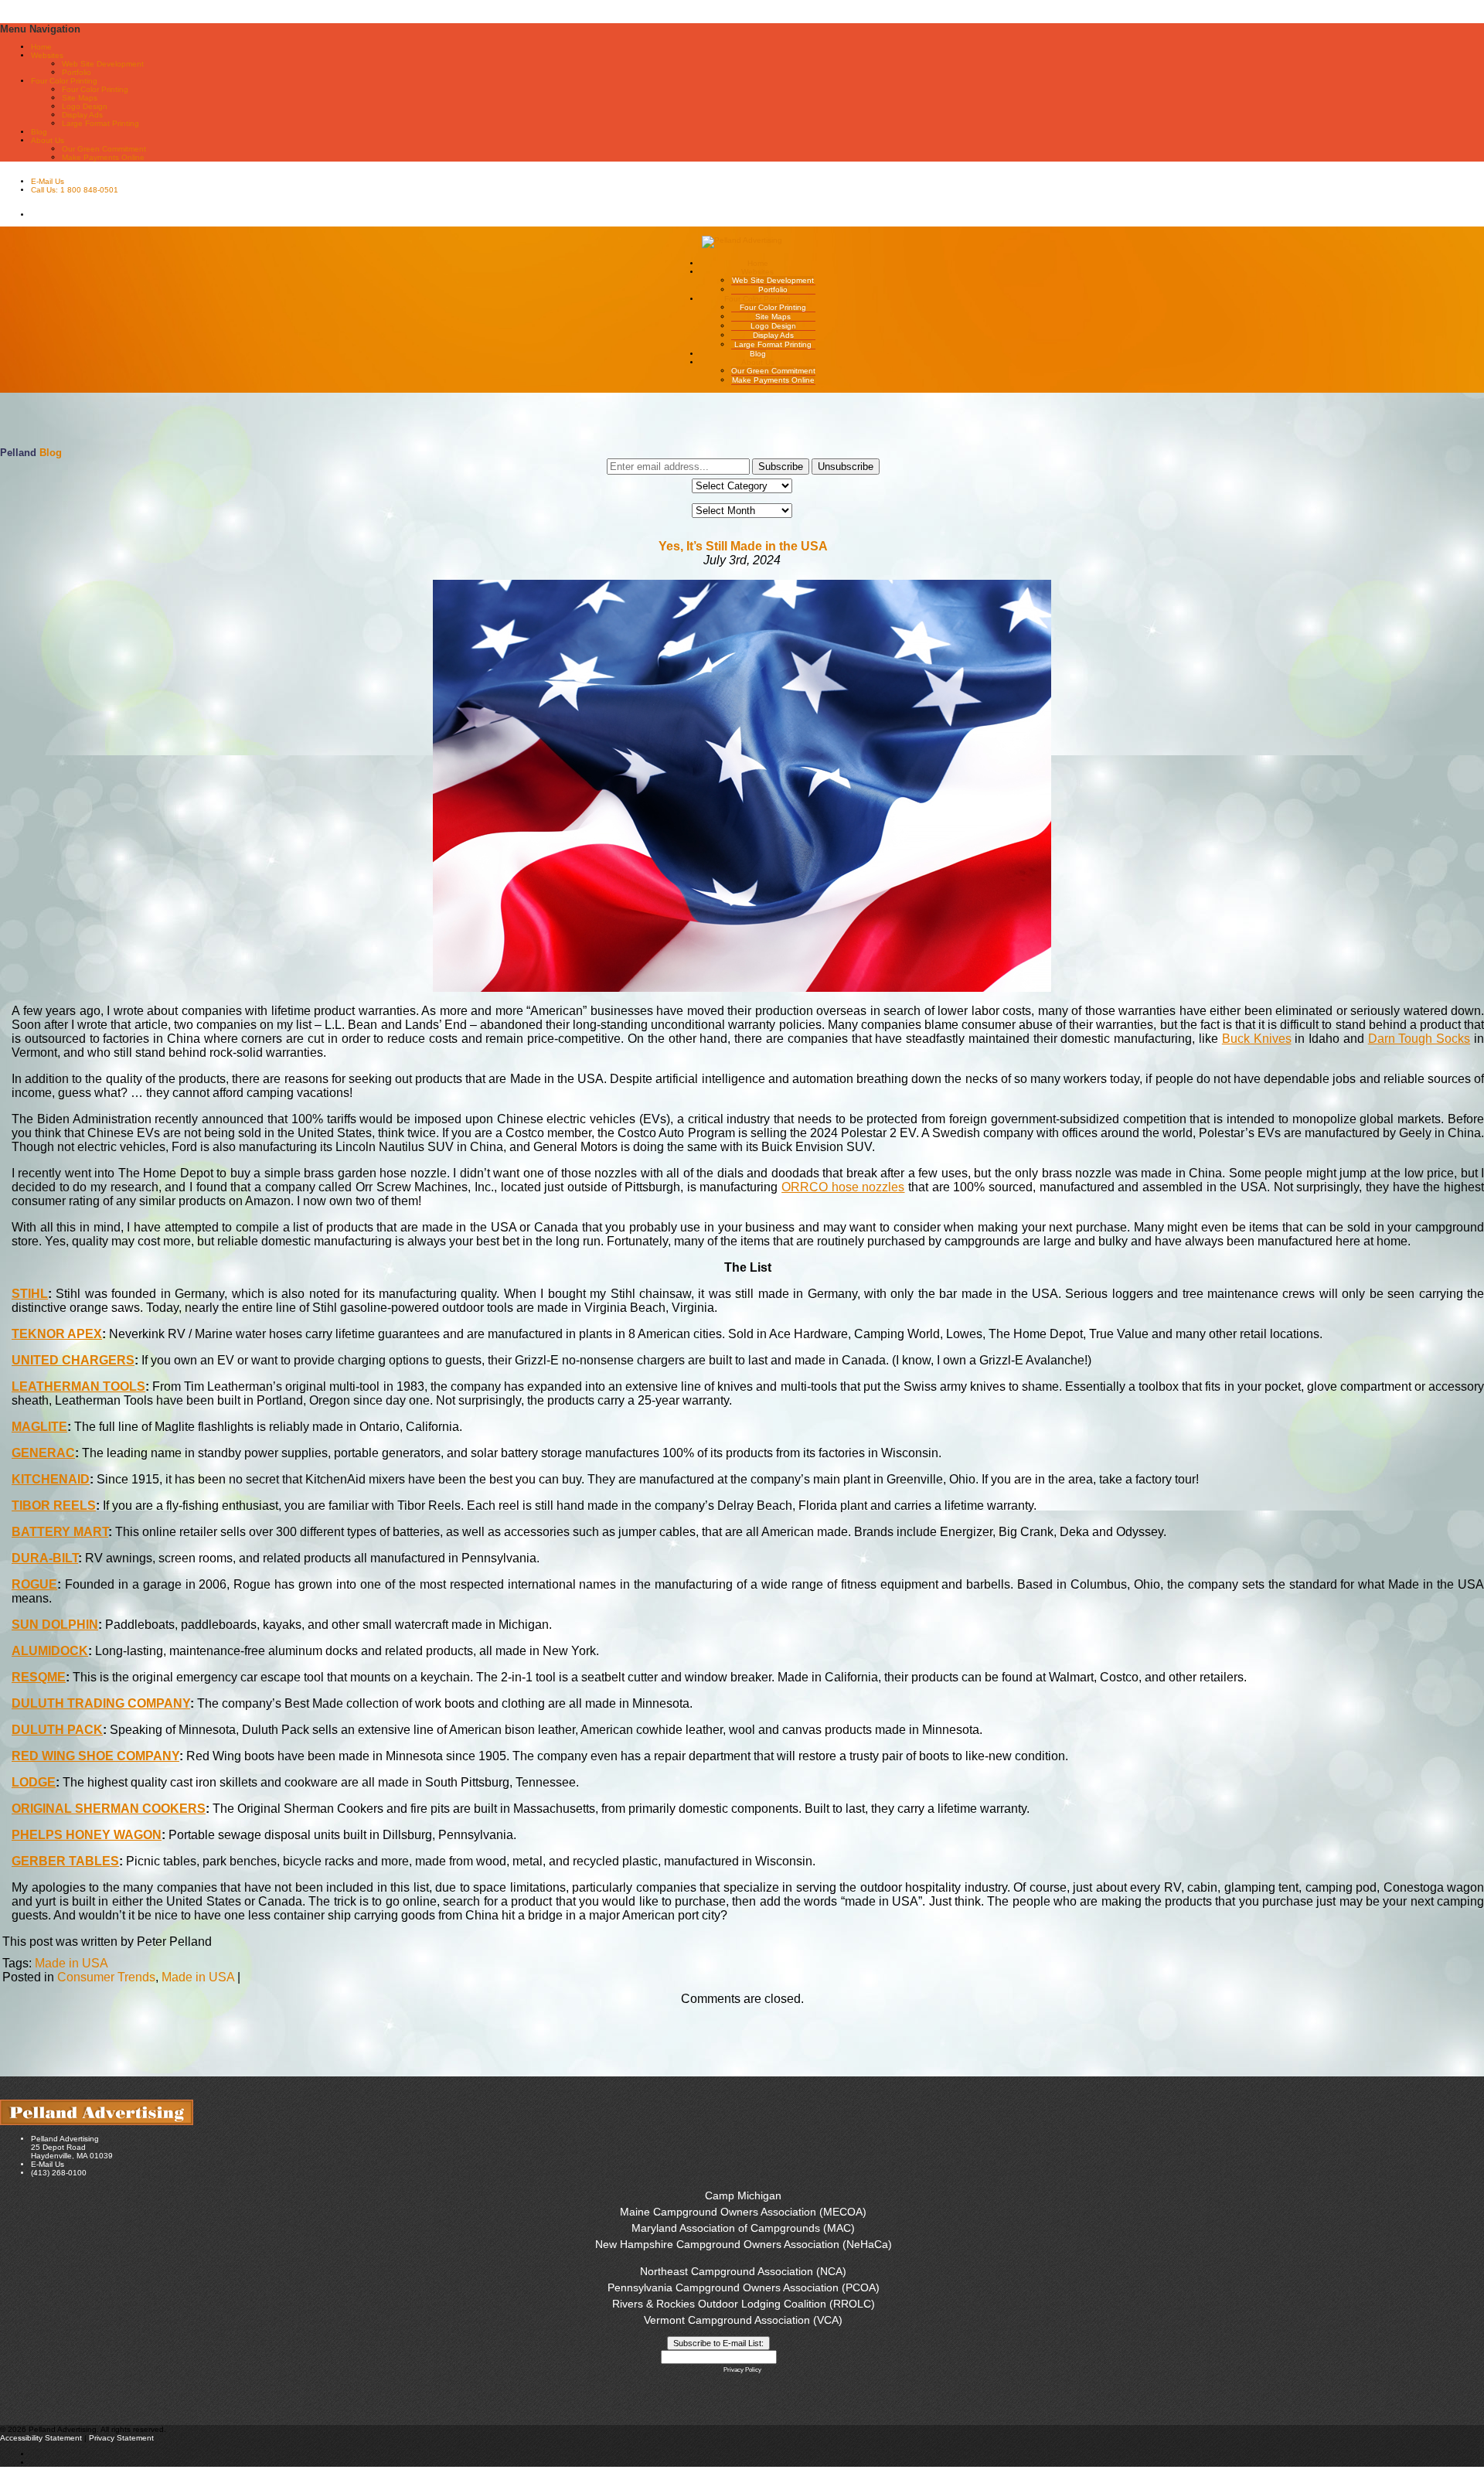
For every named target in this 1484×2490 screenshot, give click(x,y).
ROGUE (34, 1584)
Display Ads (82, 115)
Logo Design (85, 106)
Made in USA (71, 1963)
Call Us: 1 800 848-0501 (75, 190)
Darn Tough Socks (1419, 1039)
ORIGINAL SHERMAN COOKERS (109, 1809)
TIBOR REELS (54, 1506)
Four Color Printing (95, 89)
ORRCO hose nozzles (843, 1187)
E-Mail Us (48, 181)
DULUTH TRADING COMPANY (101, 1703)
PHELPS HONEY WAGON (87, 1835)
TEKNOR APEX (57, 1334)
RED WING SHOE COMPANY (95, 1756)
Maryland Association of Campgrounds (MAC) (743, 2228)
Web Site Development (103, 64)
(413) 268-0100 (59, 2173)
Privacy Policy (742, 2370)
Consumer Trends (106, 1977)
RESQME (39, 1677)
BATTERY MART (60, 1532)
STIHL (30, 1294)
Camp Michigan (743, 2195)
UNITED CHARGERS (73, 1360)
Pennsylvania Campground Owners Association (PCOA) (744, 2287)
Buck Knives (1257, 1039)
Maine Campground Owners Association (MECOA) (743, 2212)
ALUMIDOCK (50, 1651)
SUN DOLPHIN (55, 1625)
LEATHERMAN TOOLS (78, 1386)
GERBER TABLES (65, 1861)
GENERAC (43, 1453)
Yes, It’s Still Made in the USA (743, 546)
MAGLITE (39, 1427)
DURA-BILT (45, 1558)
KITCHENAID (51, 1479)
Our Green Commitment (104, 149)
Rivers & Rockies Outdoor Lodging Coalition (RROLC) (744, 2304)
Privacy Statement (121, 2438)
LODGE (34, 1782)
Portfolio (77, 72)
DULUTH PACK (57, 1730)
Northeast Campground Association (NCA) (743, 2271)
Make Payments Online (103, 157)
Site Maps (80, 98)
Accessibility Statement (41, 2438)
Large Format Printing (100, 123)
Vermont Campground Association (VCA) (743, 2320)
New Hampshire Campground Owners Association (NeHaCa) (744, 2244)
